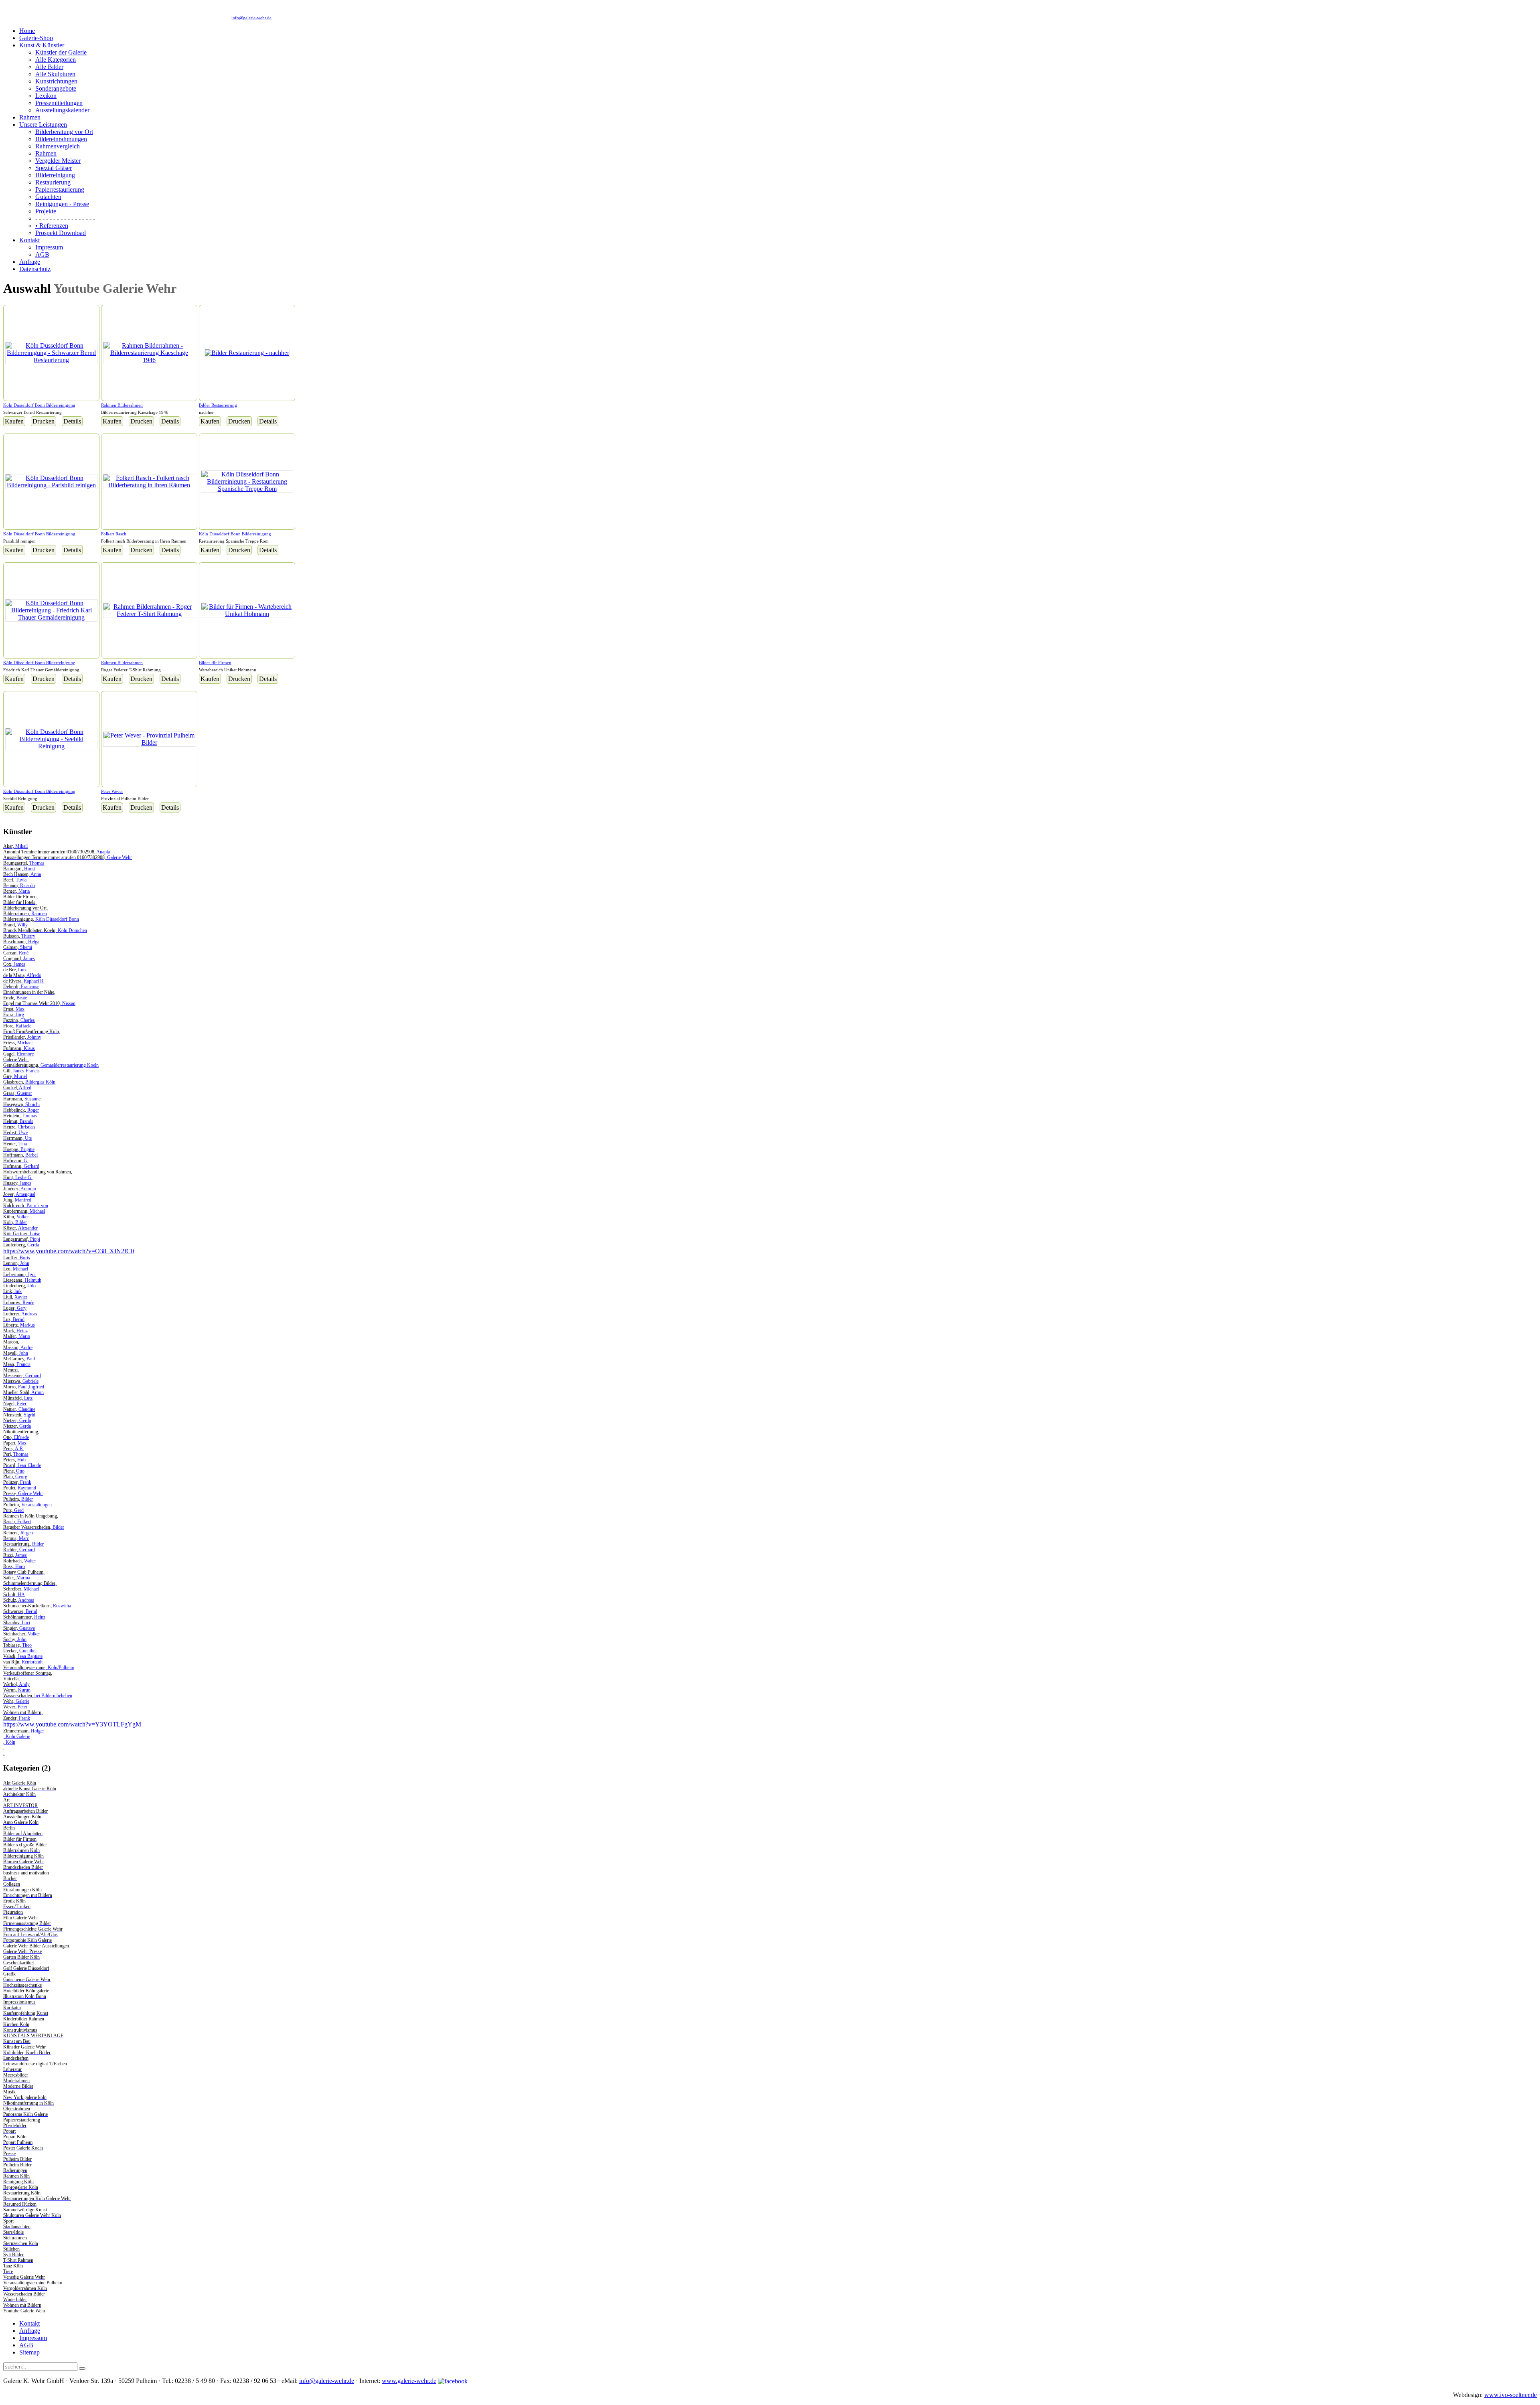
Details (72, 421)
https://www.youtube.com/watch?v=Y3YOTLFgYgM (72, 1724)
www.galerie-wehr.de (409, 2381)
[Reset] (82, 2369)
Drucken (44, 421)
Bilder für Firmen (215, 663)
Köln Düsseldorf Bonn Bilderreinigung (39, 405)
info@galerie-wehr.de (251, 18)
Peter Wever (112, 791)
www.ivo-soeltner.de (1511, 2395)
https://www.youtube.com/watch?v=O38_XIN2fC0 (69, 1251)
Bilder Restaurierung (218, 405)
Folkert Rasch (114, 534)
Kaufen (14, 421)
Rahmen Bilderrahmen (122, 405)
